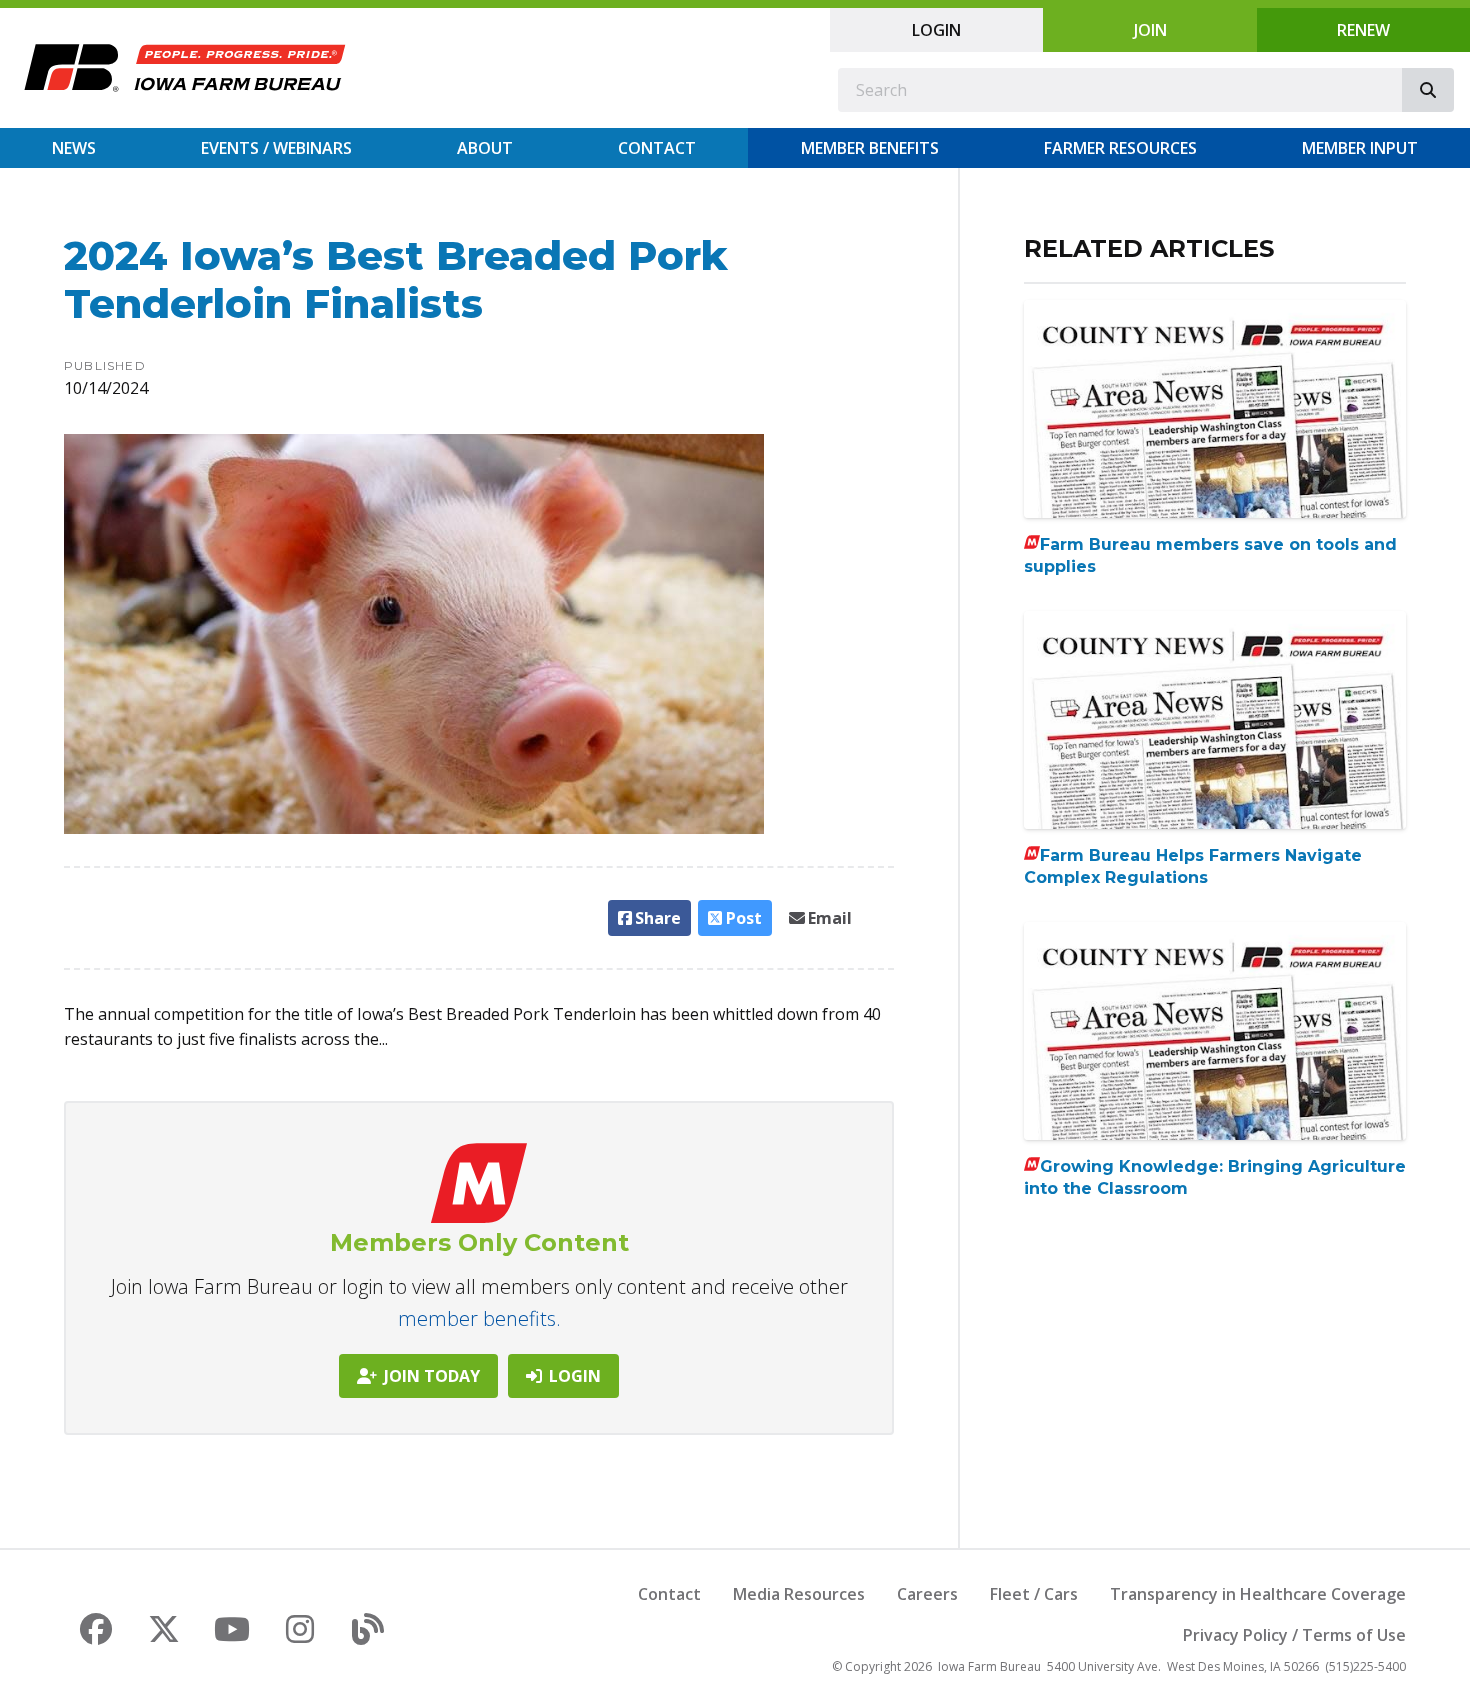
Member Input (1360, 148)
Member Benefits (870, 148)
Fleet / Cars (1034, 1594)
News (74, 148)
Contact (657, 148)
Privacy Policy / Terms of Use (1294, 1635)
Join (1150, 30)
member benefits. (479, 1318)
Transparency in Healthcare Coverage (1258, 1594)
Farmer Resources (1120, 148)
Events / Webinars (276, 148)
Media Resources (799, 1594)
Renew (1363, 30)
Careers (927, 1594)
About (485, 148)
